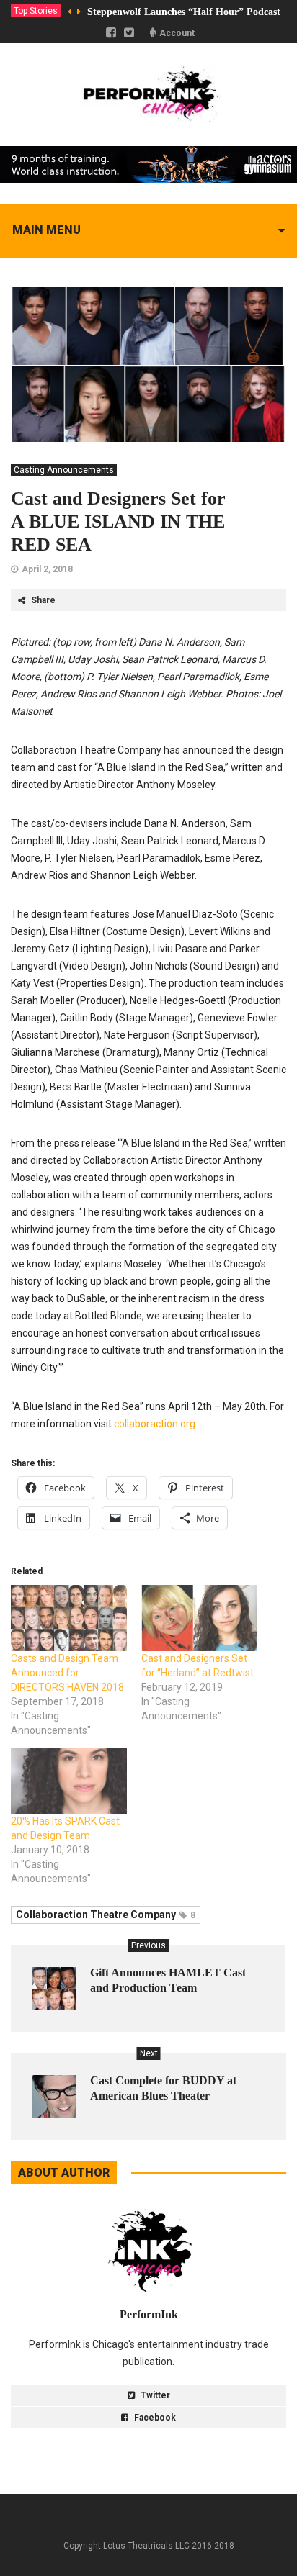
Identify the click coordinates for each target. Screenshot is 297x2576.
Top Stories (36, 11)
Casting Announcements (64, 470)
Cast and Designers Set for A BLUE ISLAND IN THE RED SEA (118, 521)
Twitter (154, 2395)
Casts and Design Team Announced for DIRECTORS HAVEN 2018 (67, 1673)
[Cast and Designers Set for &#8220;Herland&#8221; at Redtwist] (199, 1618)
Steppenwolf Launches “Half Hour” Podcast (184, 12)
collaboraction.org (155, 1424)
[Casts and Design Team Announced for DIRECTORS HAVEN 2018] (69, 1618)
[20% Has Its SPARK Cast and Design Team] (69, 1781)
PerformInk (149, 2314)
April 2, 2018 (47, 569)
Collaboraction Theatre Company (106, 1915)
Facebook (154, 2418)
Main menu (46, 230)
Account (177, 33)
